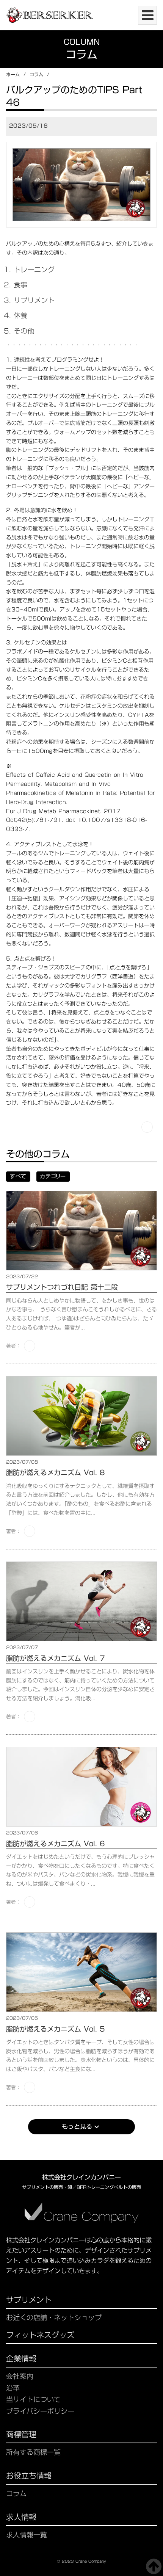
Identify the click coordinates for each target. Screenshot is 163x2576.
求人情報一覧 (27, 2535)
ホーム (13, 74)
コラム (36, 74)
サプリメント (29, 2301)
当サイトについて (33, 2400)
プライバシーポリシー (40, 2411)
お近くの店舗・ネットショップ (54, 2318)
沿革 (13, 2388)
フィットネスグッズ (40, 2336)
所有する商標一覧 (33, 2452)
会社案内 (20, 2376)
